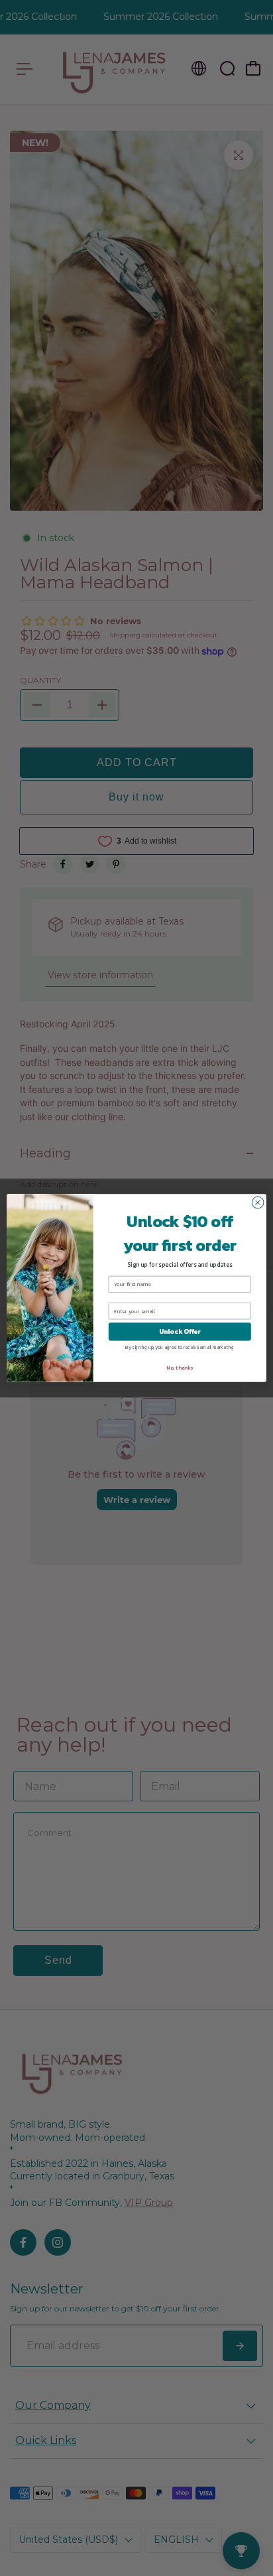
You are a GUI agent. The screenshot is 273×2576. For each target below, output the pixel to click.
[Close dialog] (258, 1202)
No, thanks (180, 1368)
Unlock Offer (180, 1331)
